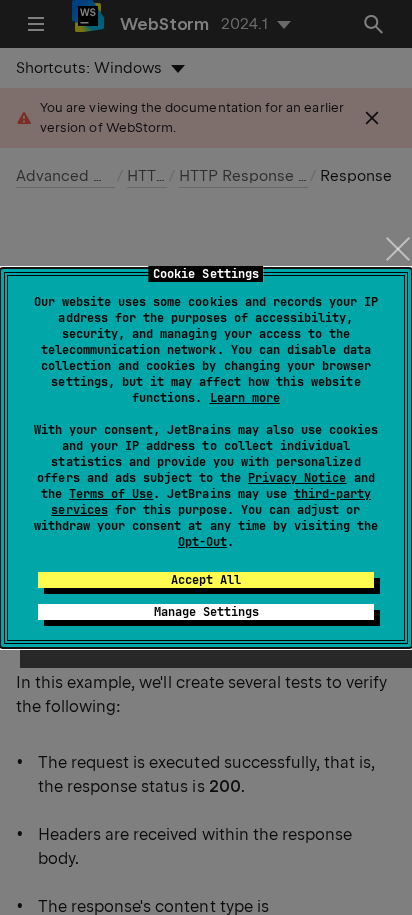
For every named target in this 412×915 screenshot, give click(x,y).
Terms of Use (111, 494)
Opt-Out (202, 542)
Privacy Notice (297, 478)
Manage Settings (206, 612)
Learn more (245, 398)
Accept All (206, 580)
